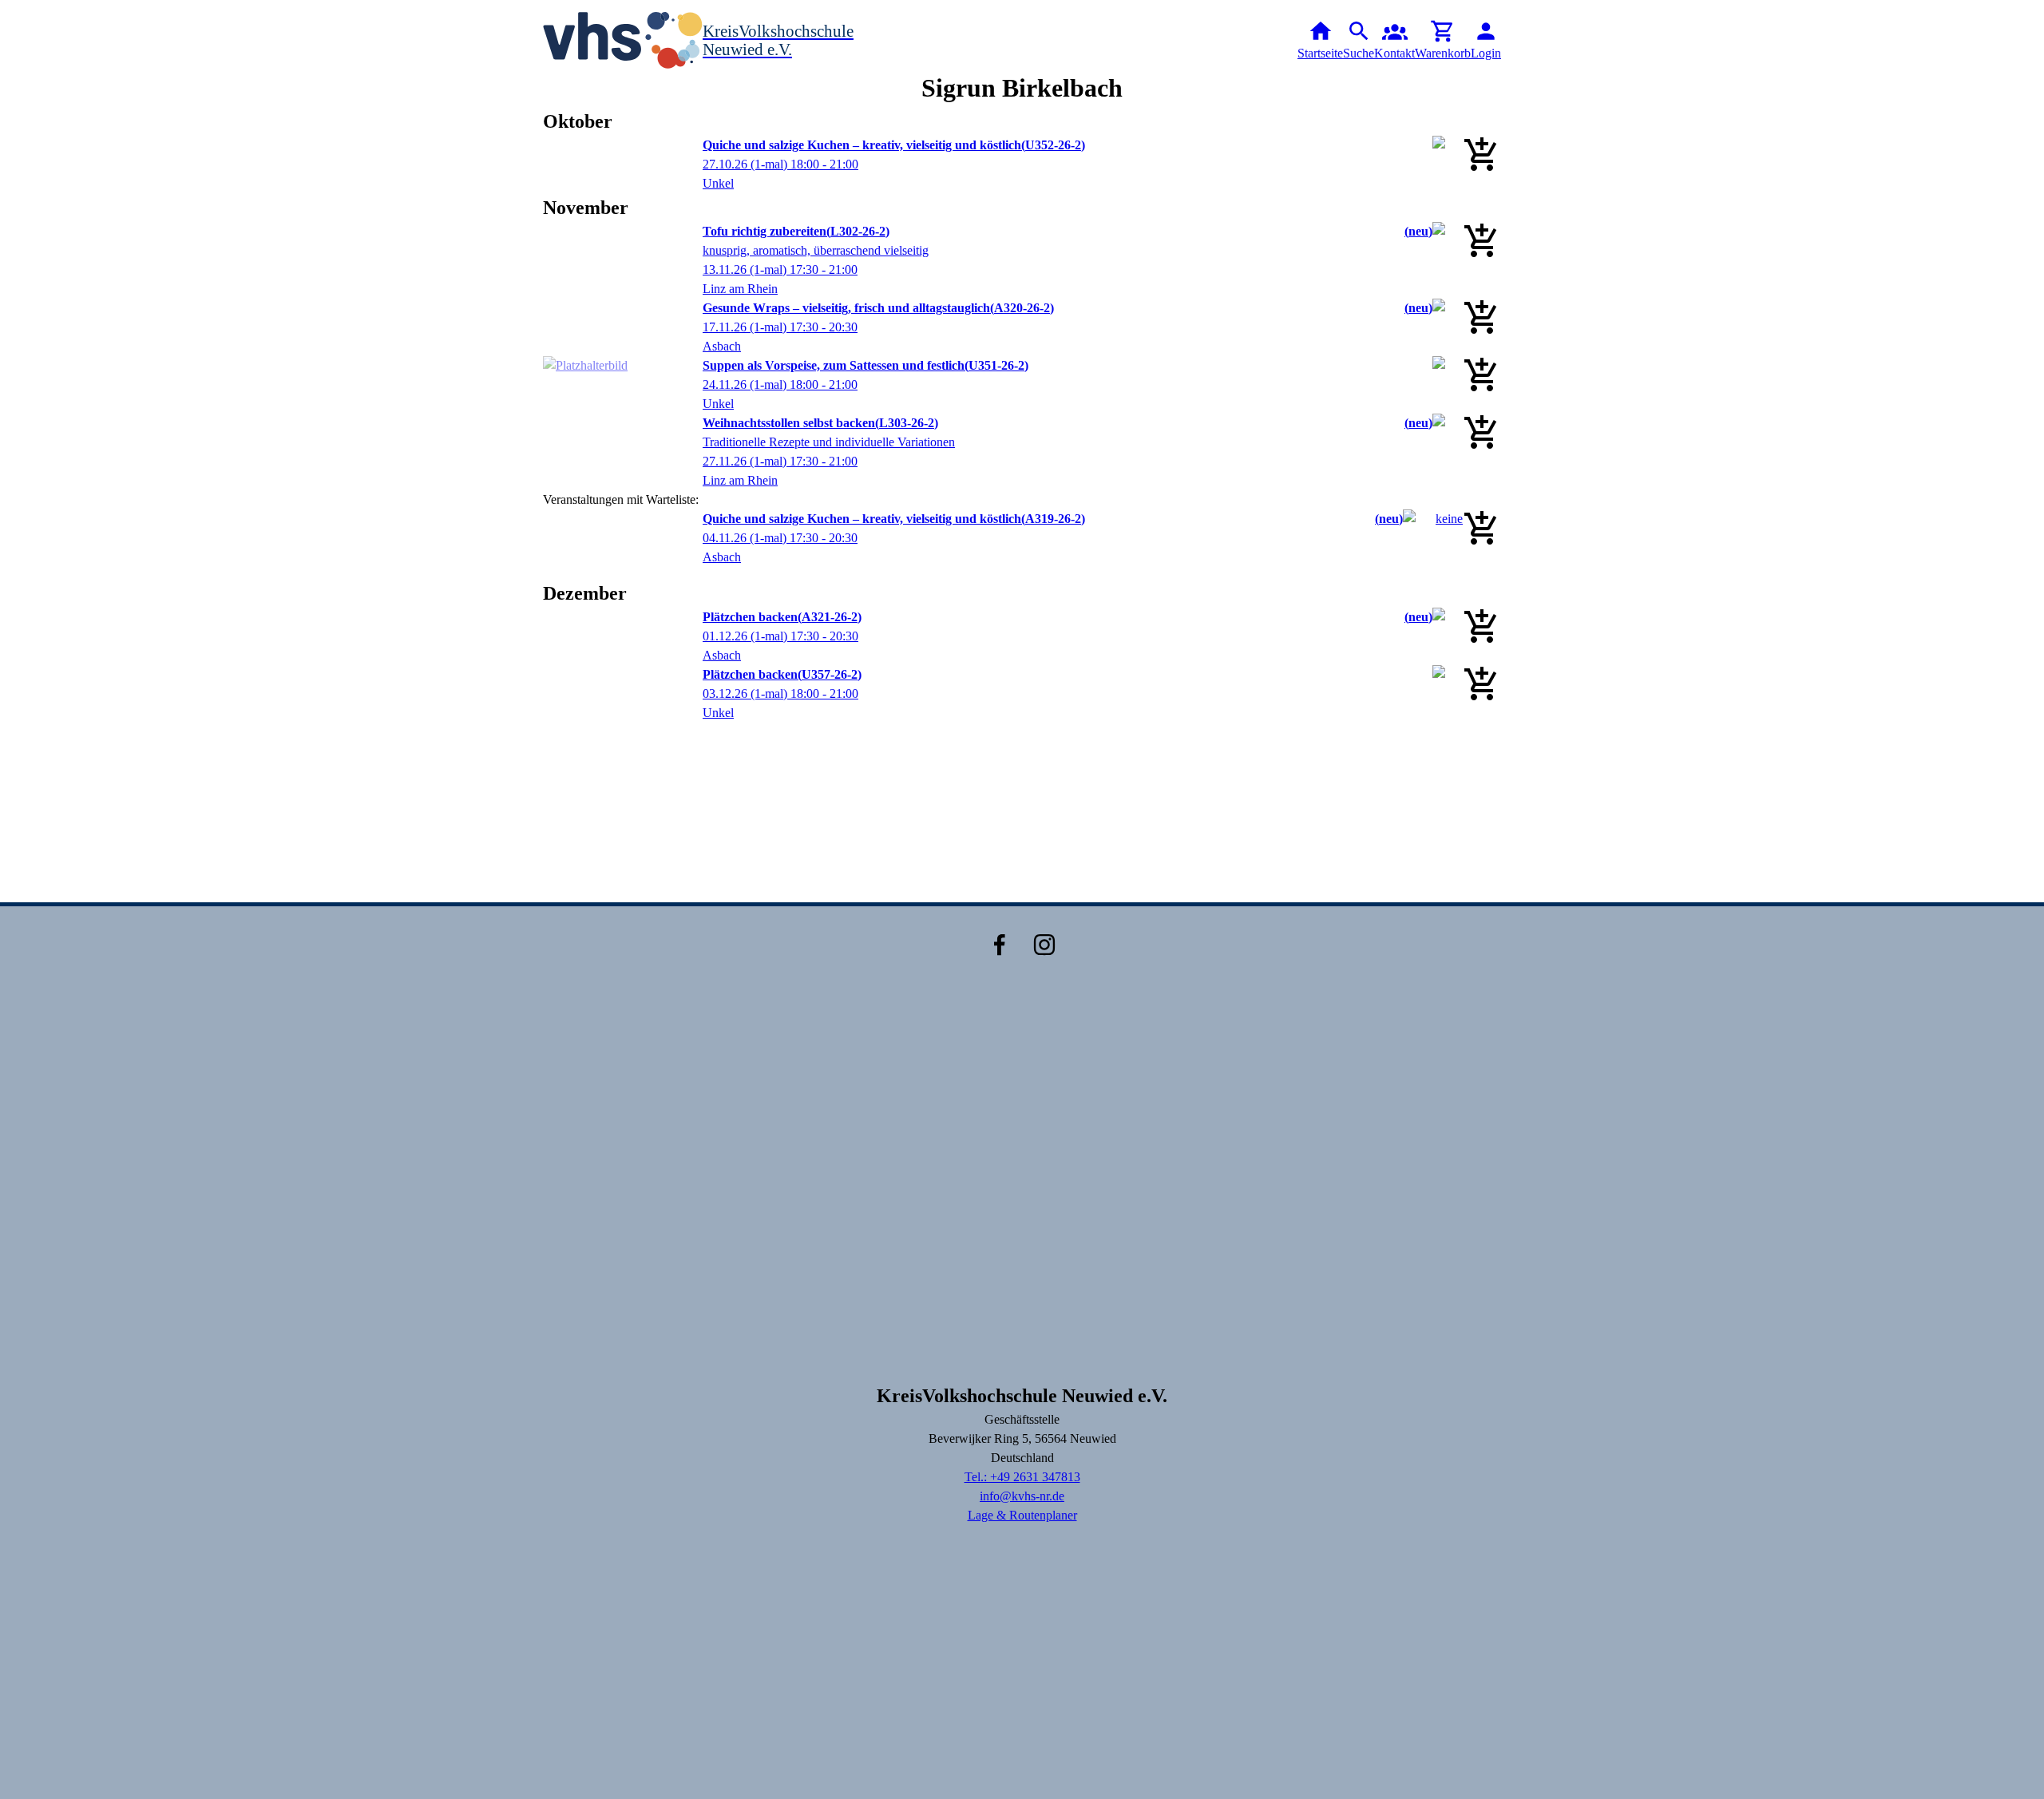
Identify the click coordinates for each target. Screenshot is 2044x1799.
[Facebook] (1000, 945)
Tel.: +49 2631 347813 (1022, 1477)
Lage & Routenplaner (1022, 1515)
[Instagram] (1044, 945)
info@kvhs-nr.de (1022, 1496)
